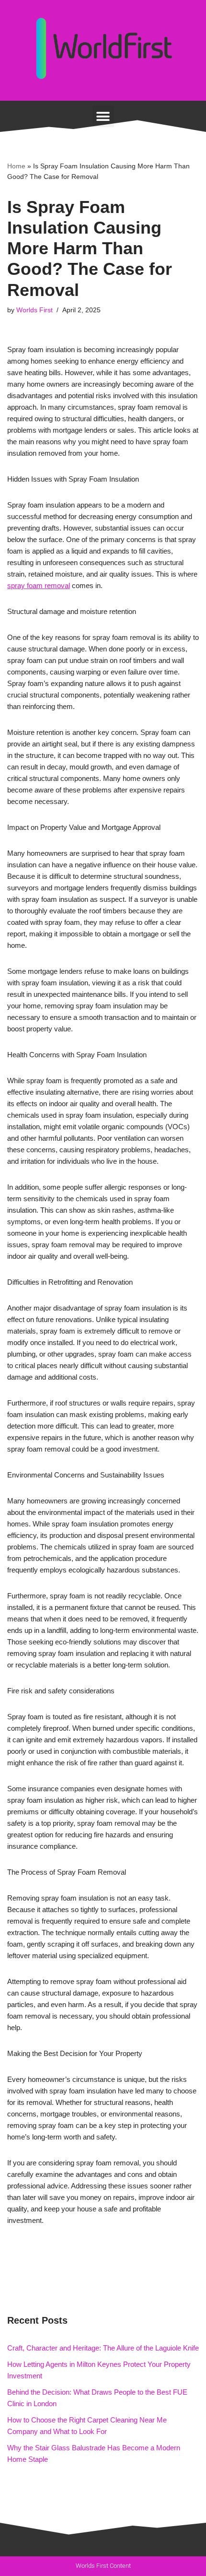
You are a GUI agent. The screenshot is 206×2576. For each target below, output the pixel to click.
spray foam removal (39, 585)
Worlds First (34, 310)
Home (16, 166)
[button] (103, 116)
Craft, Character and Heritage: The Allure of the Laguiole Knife (103, 2348)
